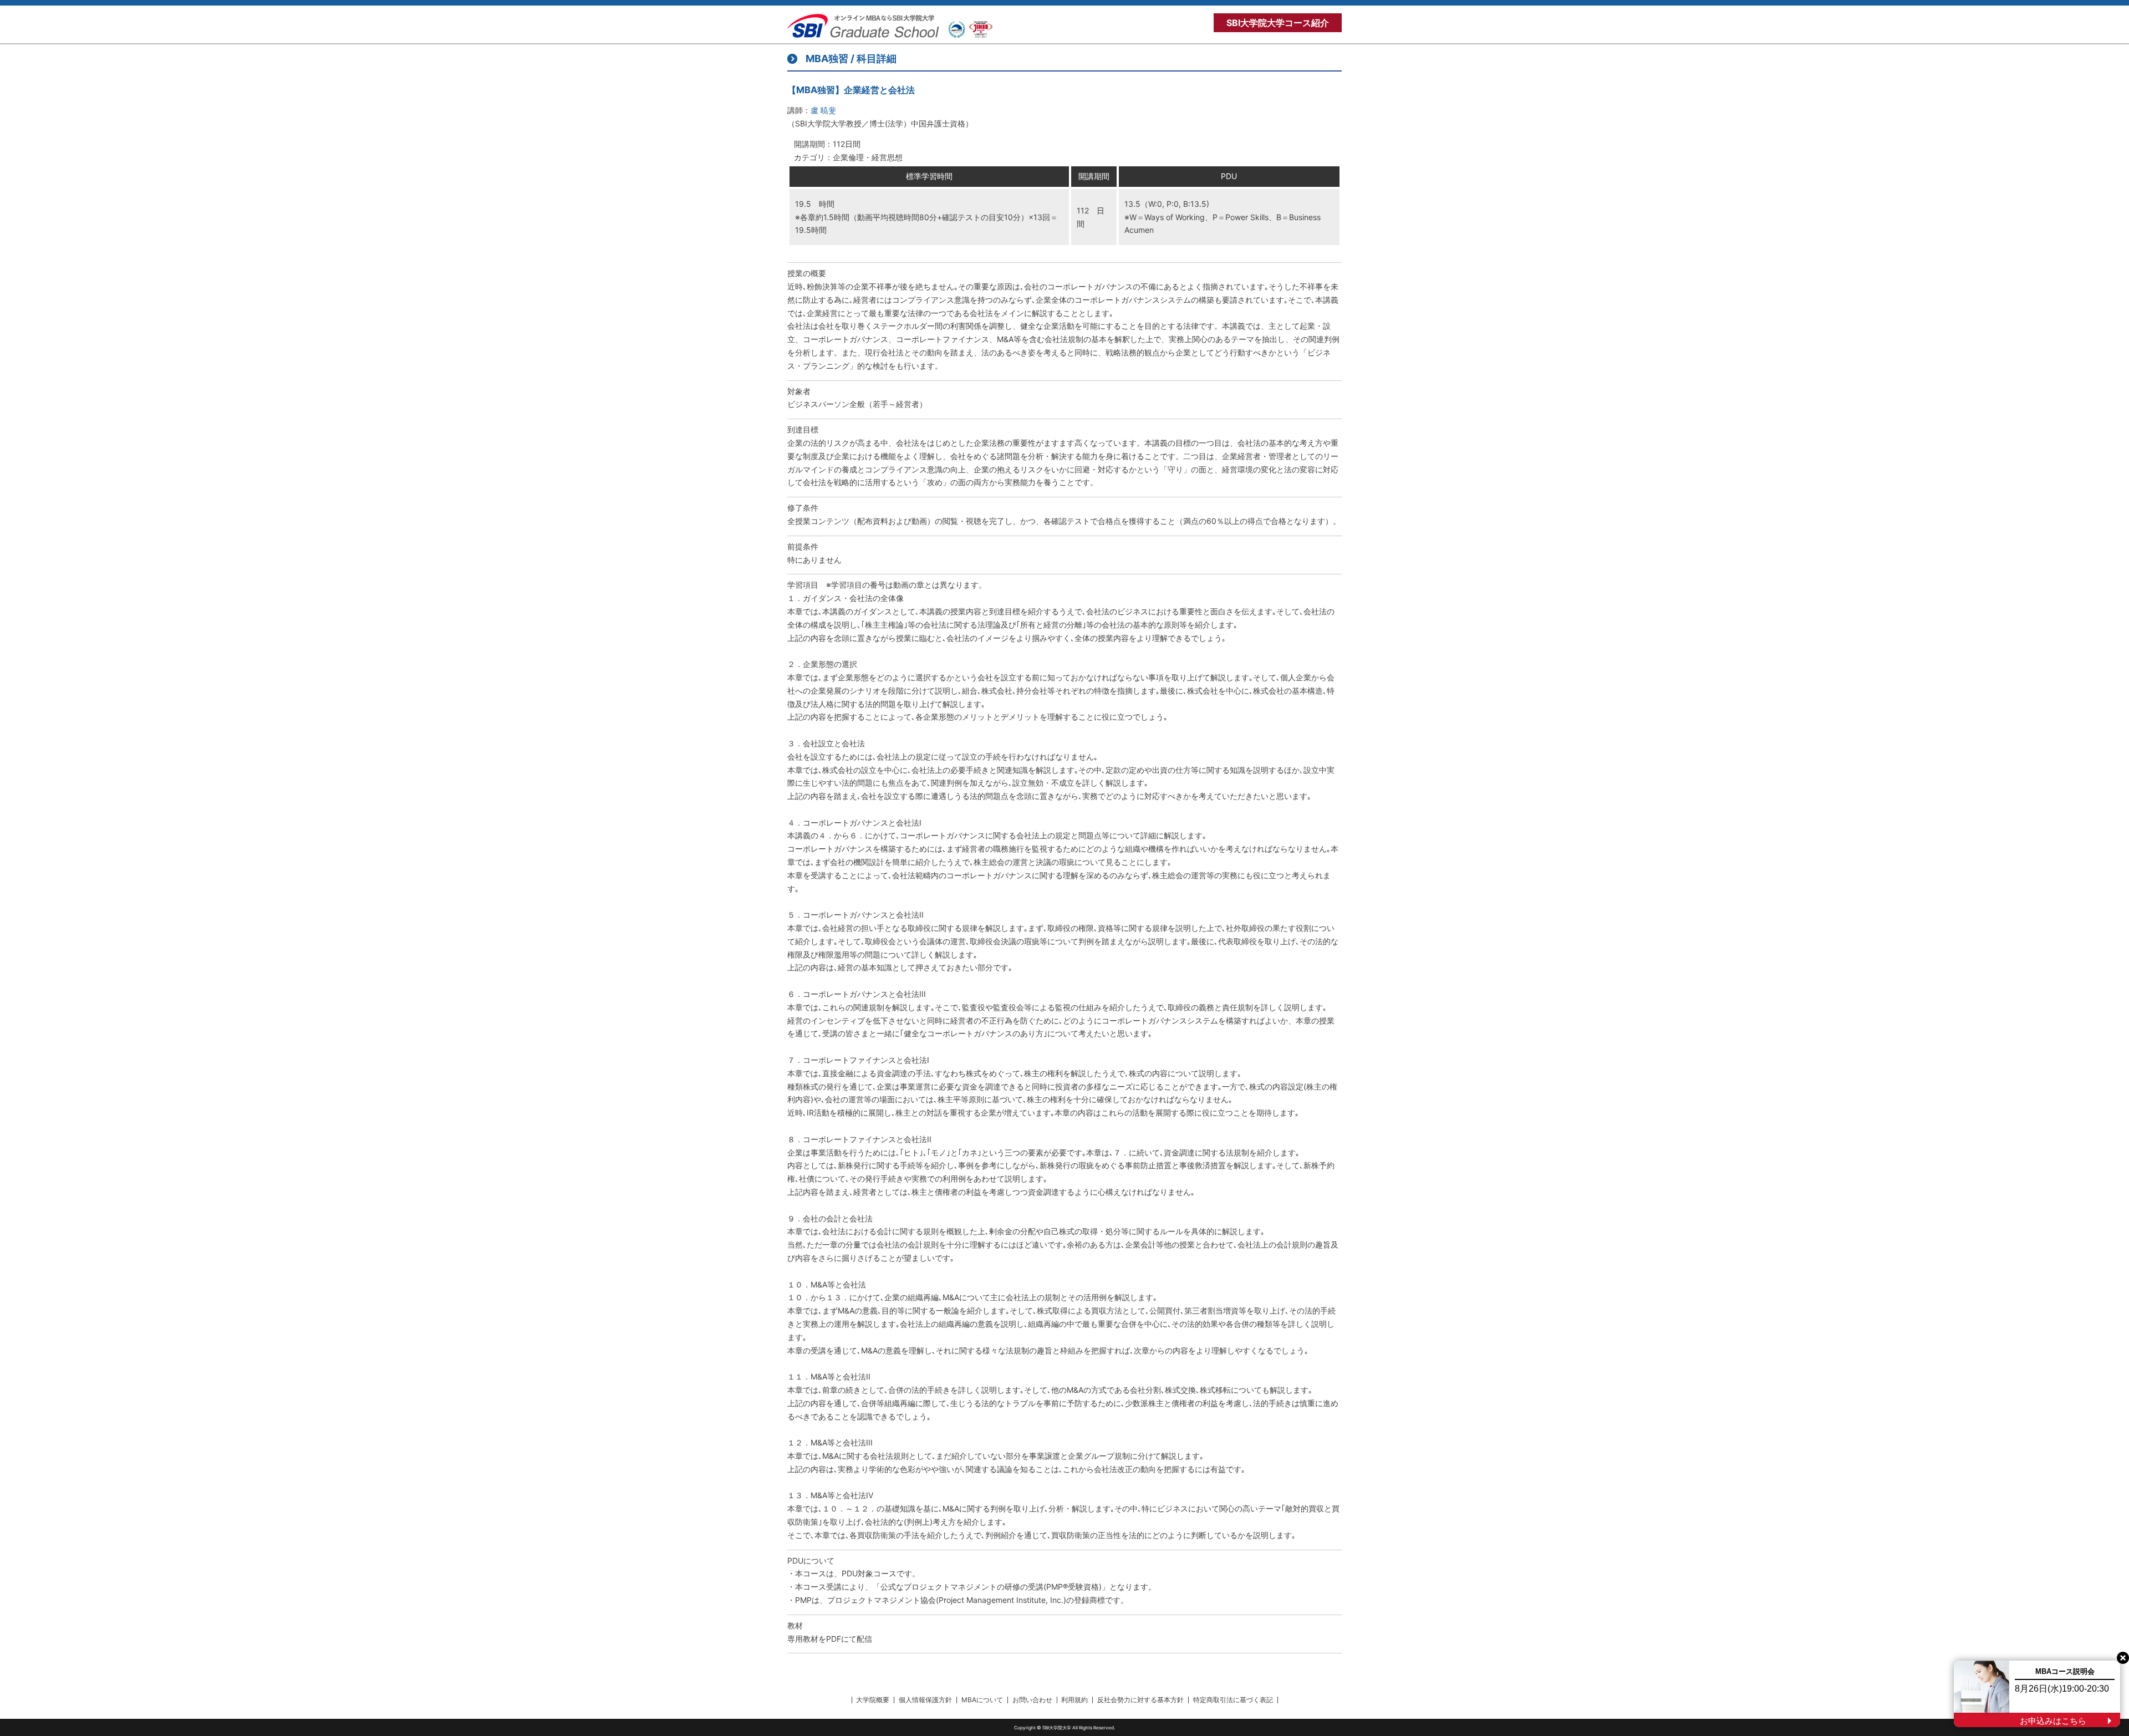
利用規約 (1074, 1700)
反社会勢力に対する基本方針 (1140, 1700)
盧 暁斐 (823, 110)
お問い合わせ (1032, 1700)
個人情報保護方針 (925, 1700)
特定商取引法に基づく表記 (1233, 1700)
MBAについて (982, 1700)
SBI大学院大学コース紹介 (1278, 23)
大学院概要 (873, 1700)
